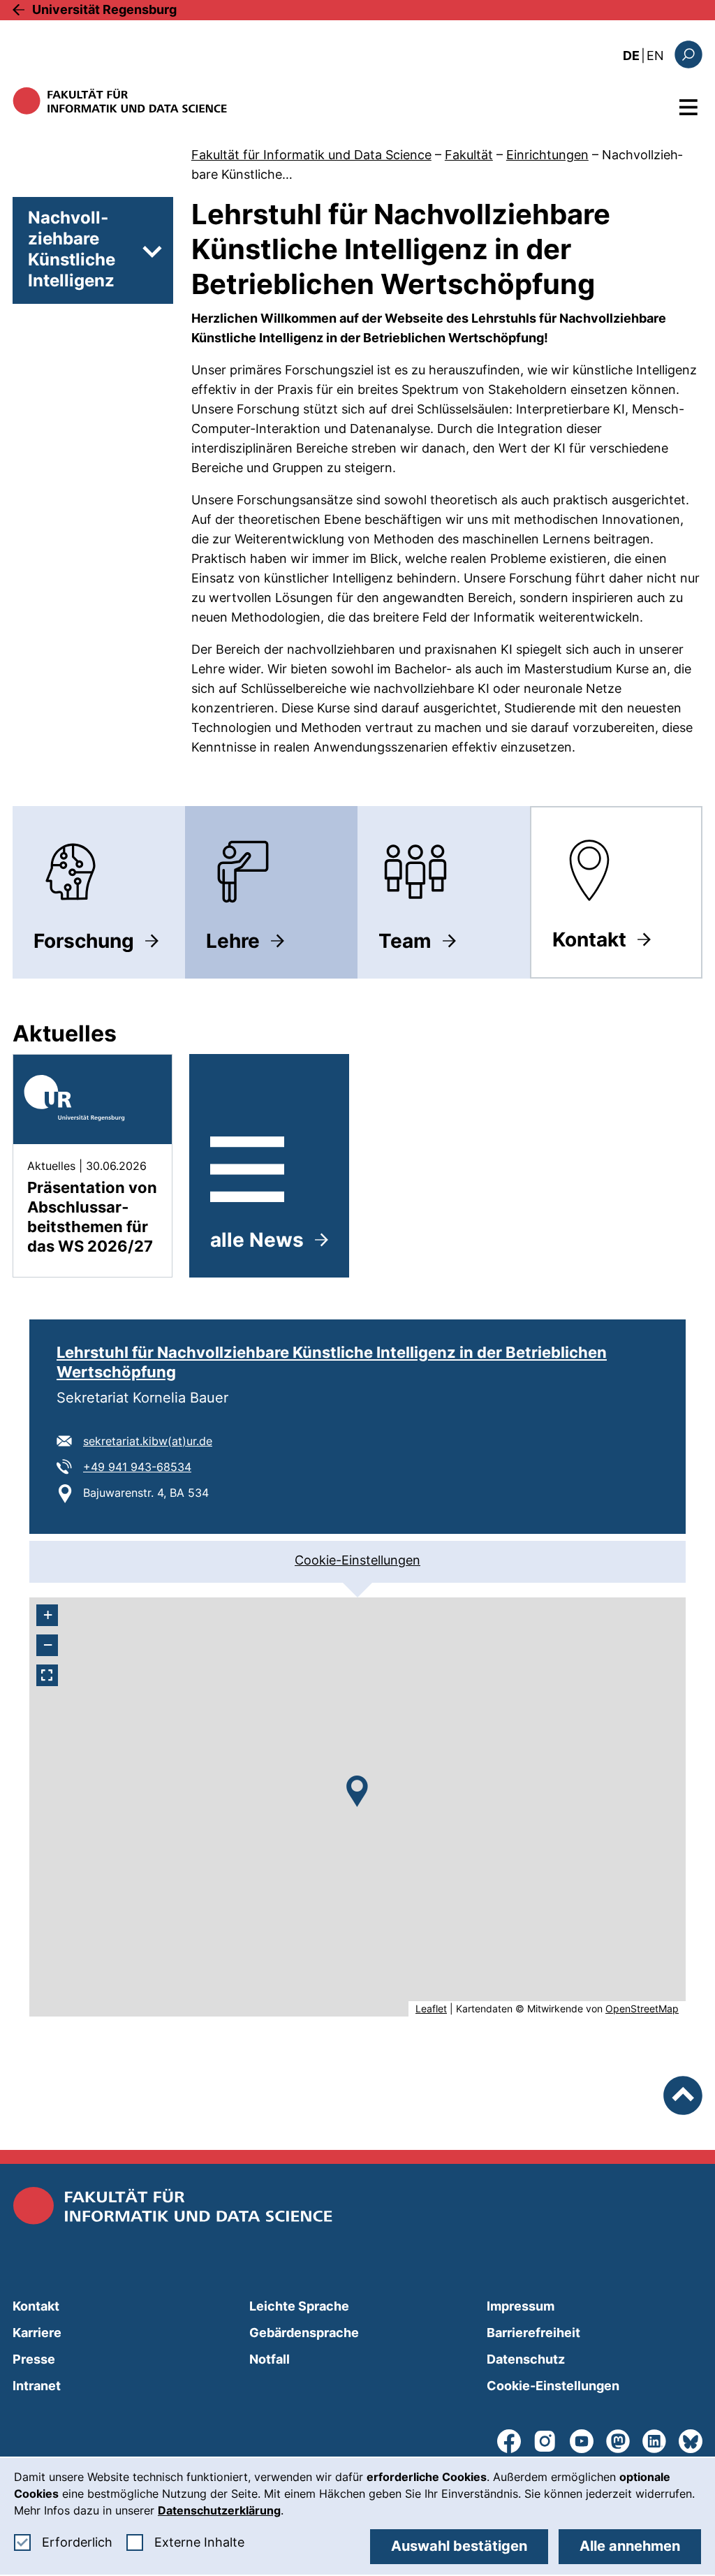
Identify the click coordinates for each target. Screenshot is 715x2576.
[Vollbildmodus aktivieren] (47, 1675)
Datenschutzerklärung (219, 2510)
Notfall (270, 2359)
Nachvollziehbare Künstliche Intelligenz (72, 249)
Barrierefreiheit (533, 2333)
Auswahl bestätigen (459, 2546)
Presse (34, 2359)
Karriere (37, 2333)
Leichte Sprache (299, 2306)
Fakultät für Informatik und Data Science (311, 155)
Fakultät (469, 155)
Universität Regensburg (104, 9)
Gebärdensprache (304, 2333)
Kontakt (36, 2306)
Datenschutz (526, 2359)
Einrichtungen (547, 155)
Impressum (521, 2306)
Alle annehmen (630, 2546)
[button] (357, 1791)
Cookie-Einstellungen (357, 1560)
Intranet (37, 2386)
